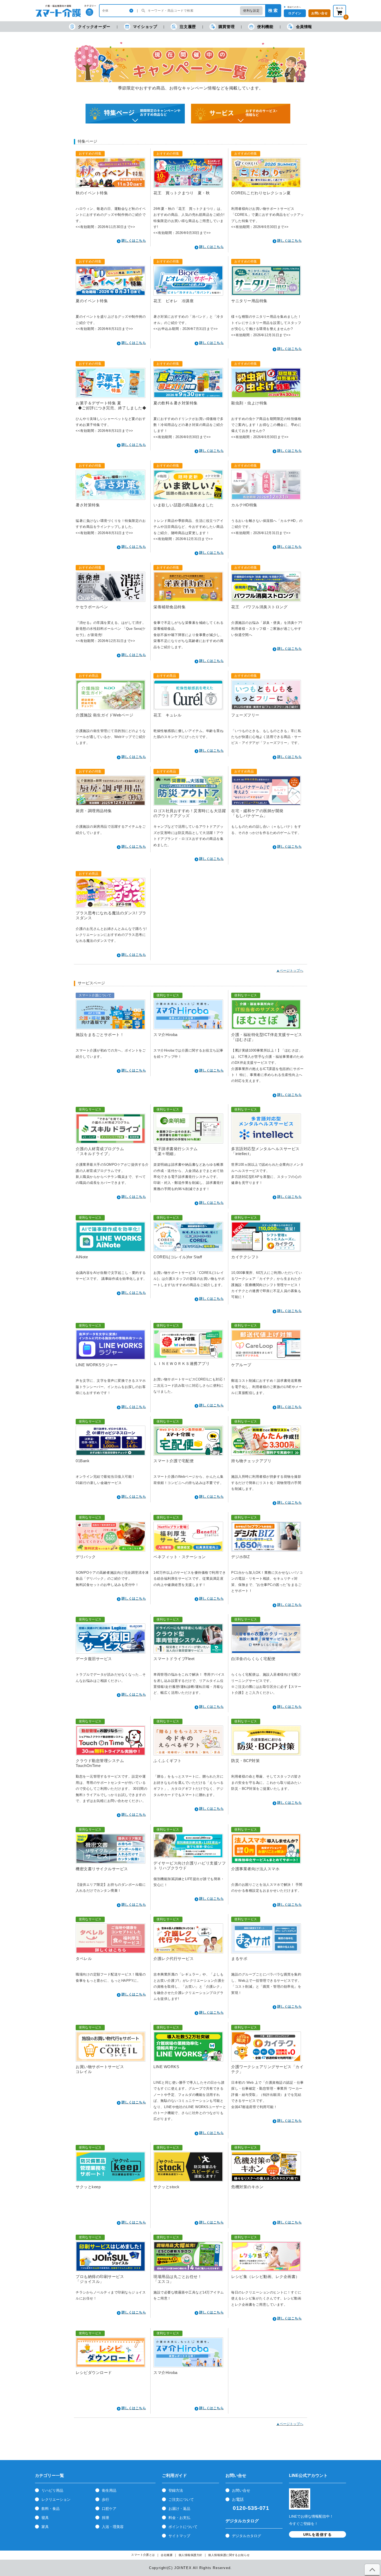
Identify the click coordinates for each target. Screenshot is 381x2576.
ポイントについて (183, 2527)
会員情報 (304, 27)
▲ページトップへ (290, 971)
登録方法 (176, 2490)
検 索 (273, 11)
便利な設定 (251, 11)
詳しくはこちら (134, 241)
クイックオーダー (94, 27)
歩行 (105, 2499)
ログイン (295, 13)
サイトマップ (179, 2536)
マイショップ (145, 27)
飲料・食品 (51, 2509)
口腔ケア (109, 2509)
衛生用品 (109, 2490)
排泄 (105, 2518)
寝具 (45, 2518)
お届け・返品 (179, 2509)
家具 (45, 2527)
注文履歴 (188, 27)
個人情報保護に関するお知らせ (229, 2555)
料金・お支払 (179, 2518)
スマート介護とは (143, 2555)
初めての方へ (294, 7)
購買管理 (227, 27)
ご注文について (181, 2499)
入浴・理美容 (113, 2527)
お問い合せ (241, 2490)
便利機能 (265, 27)
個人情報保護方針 (190, 2555)
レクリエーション (56, 2499)
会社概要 (167, 2555)
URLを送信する (317, 2534)
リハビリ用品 (52, 2490)
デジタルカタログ (246, 2536)
